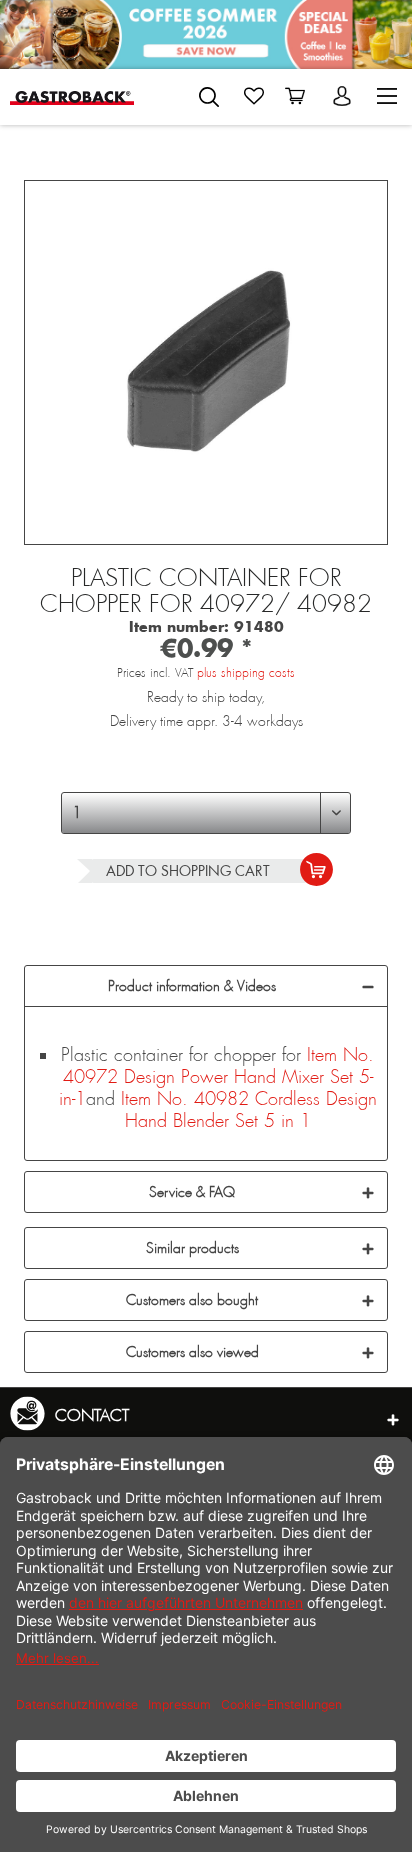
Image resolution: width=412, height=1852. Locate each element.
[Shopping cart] (299, 96)
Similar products (192, 1248)
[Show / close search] (209, 97)
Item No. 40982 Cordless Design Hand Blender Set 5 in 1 (249, 1110)
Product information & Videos (192, 986)
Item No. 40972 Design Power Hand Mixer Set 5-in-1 (217, 1077)
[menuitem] (209, 93)
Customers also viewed (192, 1352)
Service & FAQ (192, 1192)
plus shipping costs (246, 673)
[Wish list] (254, 96)
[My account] (344, 96)
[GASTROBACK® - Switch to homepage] (72, 96)
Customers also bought (192, 1300)
